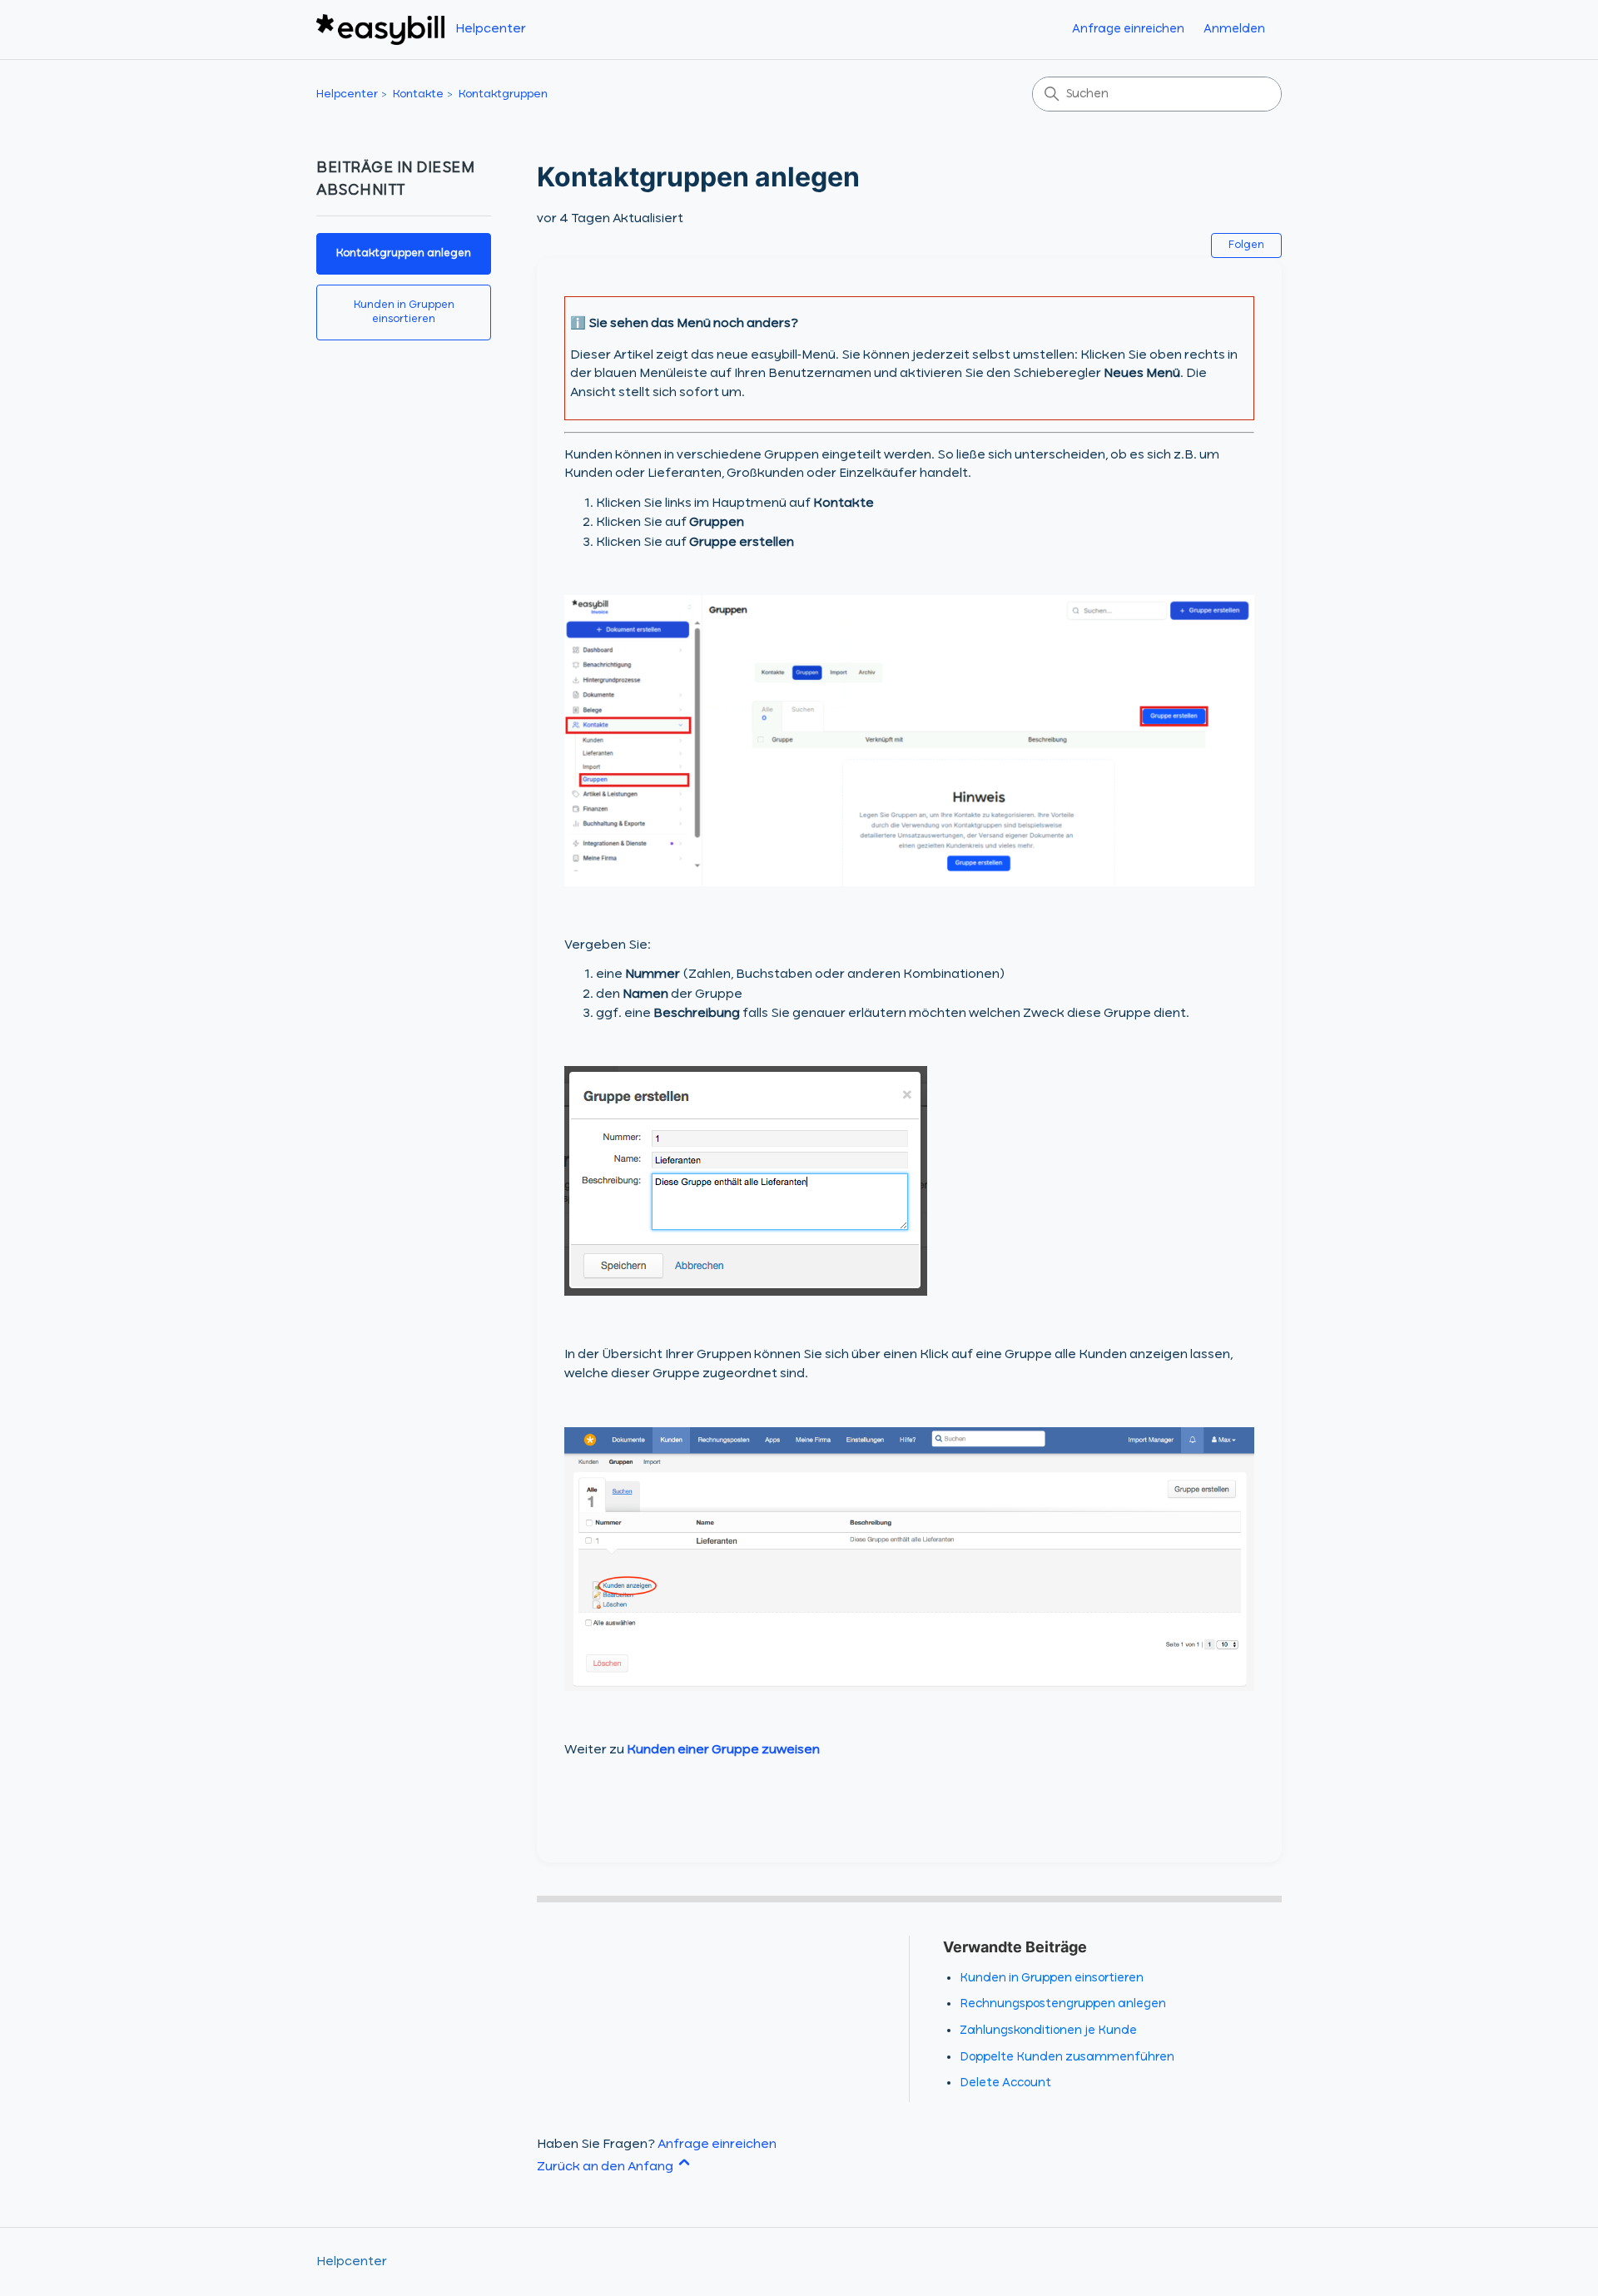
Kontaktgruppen (503, 94)
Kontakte (418, 94)
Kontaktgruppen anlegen (404, 253)
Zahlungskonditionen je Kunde (1048, 2031)
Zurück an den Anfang (606, 2167)
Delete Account (1005, 2083)
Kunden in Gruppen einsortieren (404, 312)
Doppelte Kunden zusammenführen (1067, 2057)
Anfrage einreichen (1128, 29)
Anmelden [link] (1234, 29)
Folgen (1246, 245)
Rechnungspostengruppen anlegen (1063, 2004)
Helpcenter (347, 94)
